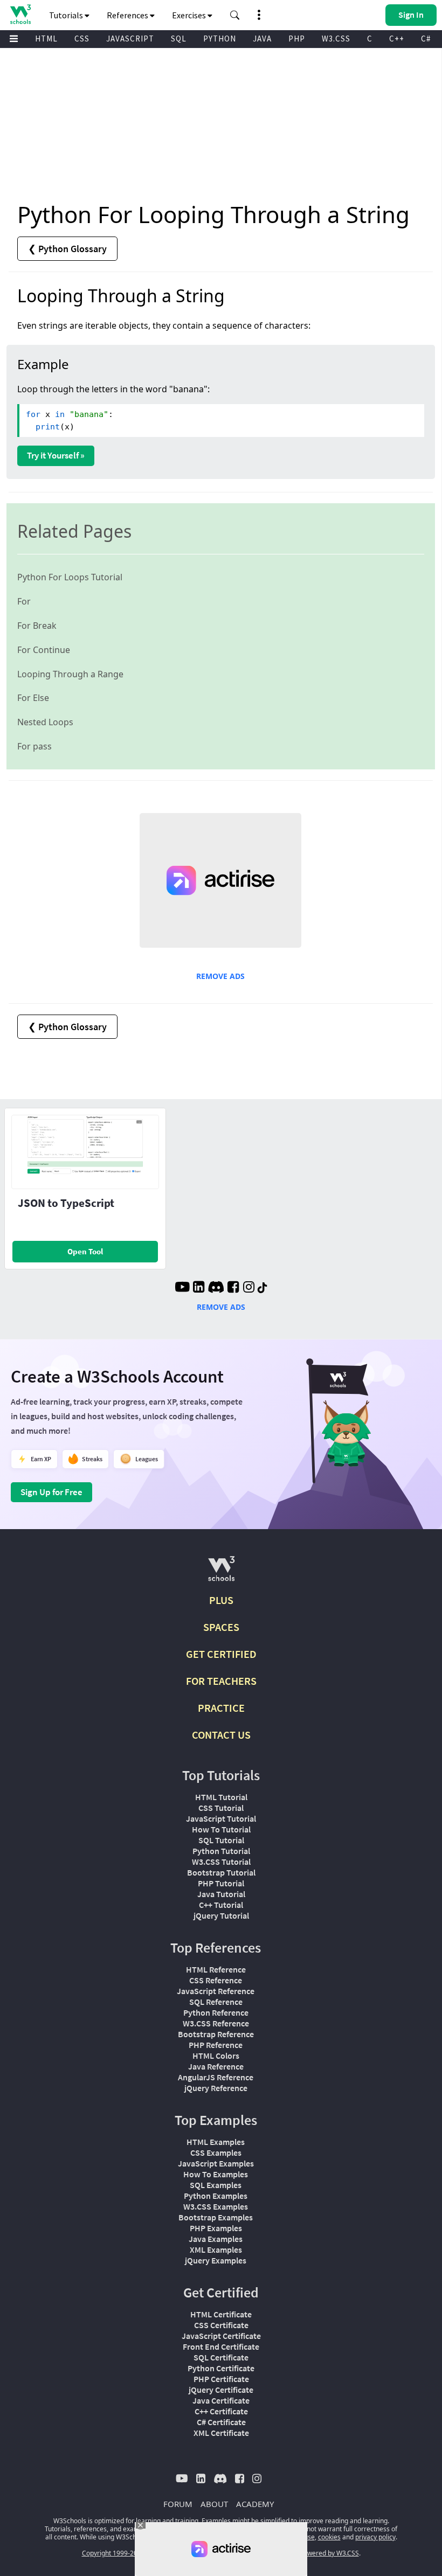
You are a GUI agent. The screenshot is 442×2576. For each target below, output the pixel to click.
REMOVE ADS (220, 976)
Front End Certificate (221, 2346)
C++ (397, 39)
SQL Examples (216, 2185)
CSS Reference (216, 1980)
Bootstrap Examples (216, 2217)
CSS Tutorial (221, 1808)
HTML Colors (216, 2056)
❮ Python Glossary (67, 249)
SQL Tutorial (221, 1840)
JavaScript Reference (216, 1991)
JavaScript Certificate (221, 2336)
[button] (235, 15)
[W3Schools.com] (221, 1573)
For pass (34, 746)
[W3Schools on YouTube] (182, 1288)
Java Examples (216, 2239)
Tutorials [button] (67, 15)
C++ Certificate (221, 2411)
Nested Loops (45, 722)
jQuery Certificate (221, 2390)
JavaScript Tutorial (221, 1818)
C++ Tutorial (221, 1905)
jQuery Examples (216, 2260)
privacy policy (375, 2537)
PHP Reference (216, 2045)
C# (426, 39)
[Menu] (14, 39)
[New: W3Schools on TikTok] (263, 1288)
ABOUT (214, 2504)
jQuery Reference (216, 2088)
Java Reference (216, 2066)
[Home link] (20, 14)
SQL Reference (216, 2002)
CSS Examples (216, 2153)
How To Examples (216, 2174)
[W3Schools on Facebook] (233, 1288)
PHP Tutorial (221, 1883)
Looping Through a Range (70, 674)
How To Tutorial (221, 1829)
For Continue (44, 650)
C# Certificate (221, 2422)
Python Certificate (221, 2368)
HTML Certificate (221, 2314)
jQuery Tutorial (221, 1915)
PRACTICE (221, 1708)
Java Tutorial (221, 1894)
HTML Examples (216, 2142)
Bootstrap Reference (216, 2034)
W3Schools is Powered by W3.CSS (309, 2553)
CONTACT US (221, 1735)
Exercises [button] (190, 15)
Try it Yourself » (56, 455)
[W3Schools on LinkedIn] (199, 1288)
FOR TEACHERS (221, 1681)
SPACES (221, 1627)
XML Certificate (221, 2433)
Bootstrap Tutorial (221, 1872)
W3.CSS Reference (216, 2023)
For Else (33, 698)
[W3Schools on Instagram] (249, 1288)
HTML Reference (216, 1969)
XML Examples (216, 2249)
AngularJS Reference (216, 2077)
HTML (46, 39)
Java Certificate (221, 2400)
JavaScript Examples (216, 2163)
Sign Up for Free (51, 1492)
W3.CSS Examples (216, 2206)
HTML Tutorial (221, 1797)
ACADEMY (255, 2504)
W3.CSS (336, 39)
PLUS (221, 1600)
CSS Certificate (221, 2325)
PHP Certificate (221, 2379)
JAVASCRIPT (130, 39)
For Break (37, 626)
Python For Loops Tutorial (70, 577)
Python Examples (216, 2196)
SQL (179, 39)
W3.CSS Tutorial (221, 1862)
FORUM (178, 2504)
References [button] (128, 15)
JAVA (262, 39)
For (24, 601)
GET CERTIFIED (221, 1654)
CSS (82, 39)
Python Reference (216, 2012)
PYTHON (220, 39)
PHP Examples (216, 2228)
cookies (329, 2537)
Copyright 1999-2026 (113, 2553)
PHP (297, 39)
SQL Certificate (221, 2357)
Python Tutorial (221, 1851)
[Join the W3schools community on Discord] (216, 1288)
